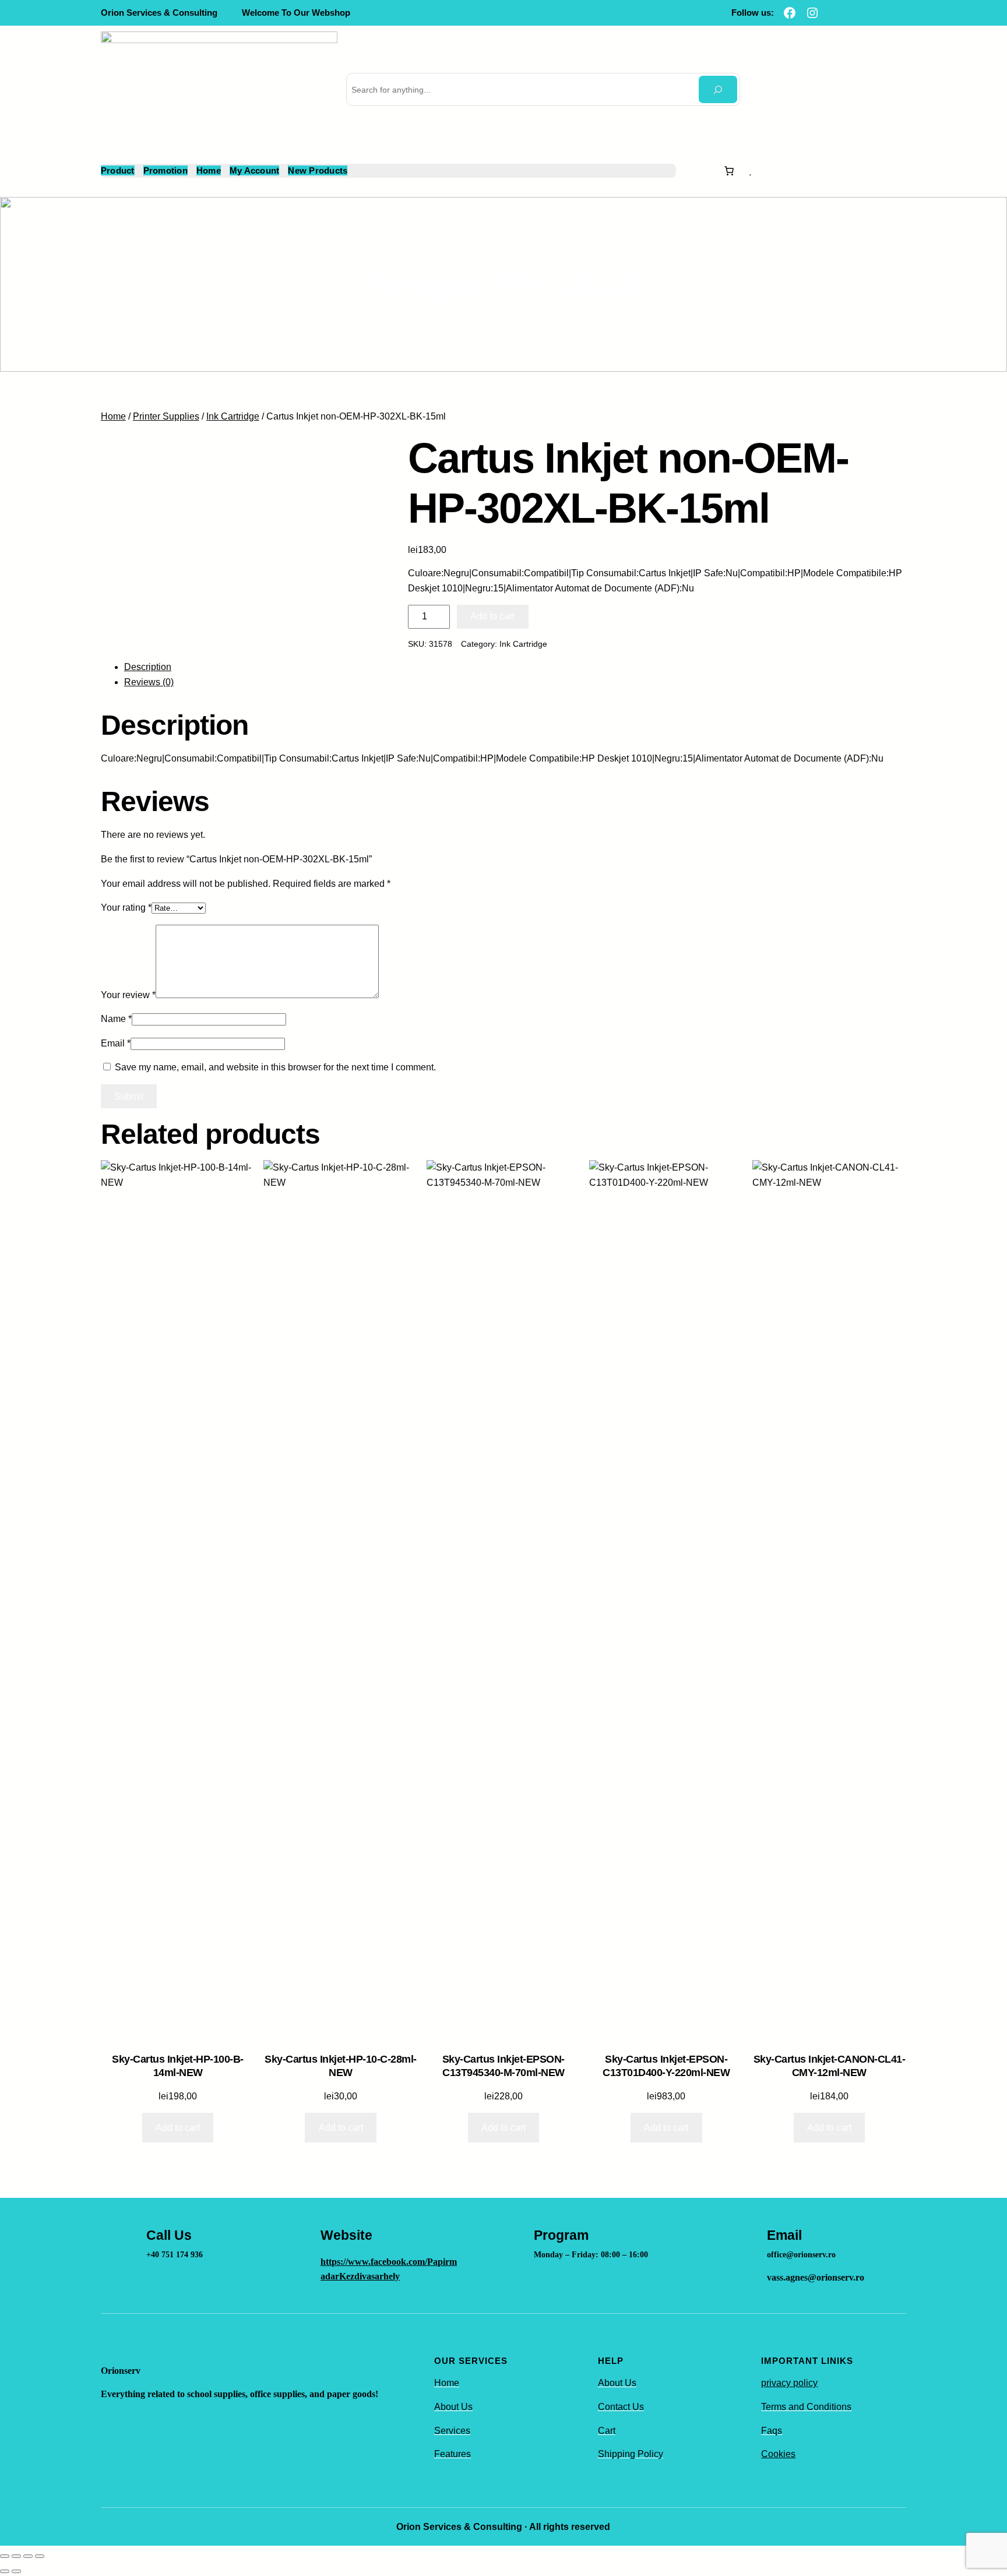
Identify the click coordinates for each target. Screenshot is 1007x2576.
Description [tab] (148, 667)
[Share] (28, 2556)
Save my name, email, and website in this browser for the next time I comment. (275, 1067)
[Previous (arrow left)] (5, 2571)
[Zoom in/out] (5, 2556)
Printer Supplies (166, 416)
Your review (128, 995)
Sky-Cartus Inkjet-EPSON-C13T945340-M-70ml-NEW (503, 2066)
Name (116, 1019)
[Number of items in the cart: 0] (729, 171)
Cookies (778, 2454)
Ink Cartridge (233, 416)
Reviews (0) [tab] (149, 682)
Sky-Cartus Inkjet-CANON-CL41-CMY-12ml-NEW (830, 2066)
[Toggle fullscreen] (16, 2556)
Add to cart (492, 616)
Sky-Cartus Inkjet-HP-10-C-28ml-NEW (341, 2066)
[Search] (718, 89)
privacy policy (789, 2383)
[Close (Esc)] (40, 2556)
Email (116, 1043)
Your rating (126, 908)
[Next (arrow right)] (16, 2571)
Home (113, 416)
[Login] (766, 171)
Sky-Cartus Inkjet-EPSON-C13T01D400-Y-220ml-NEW (666, 2066)
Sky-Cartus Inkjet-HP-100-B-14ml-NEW (178, 2066)
